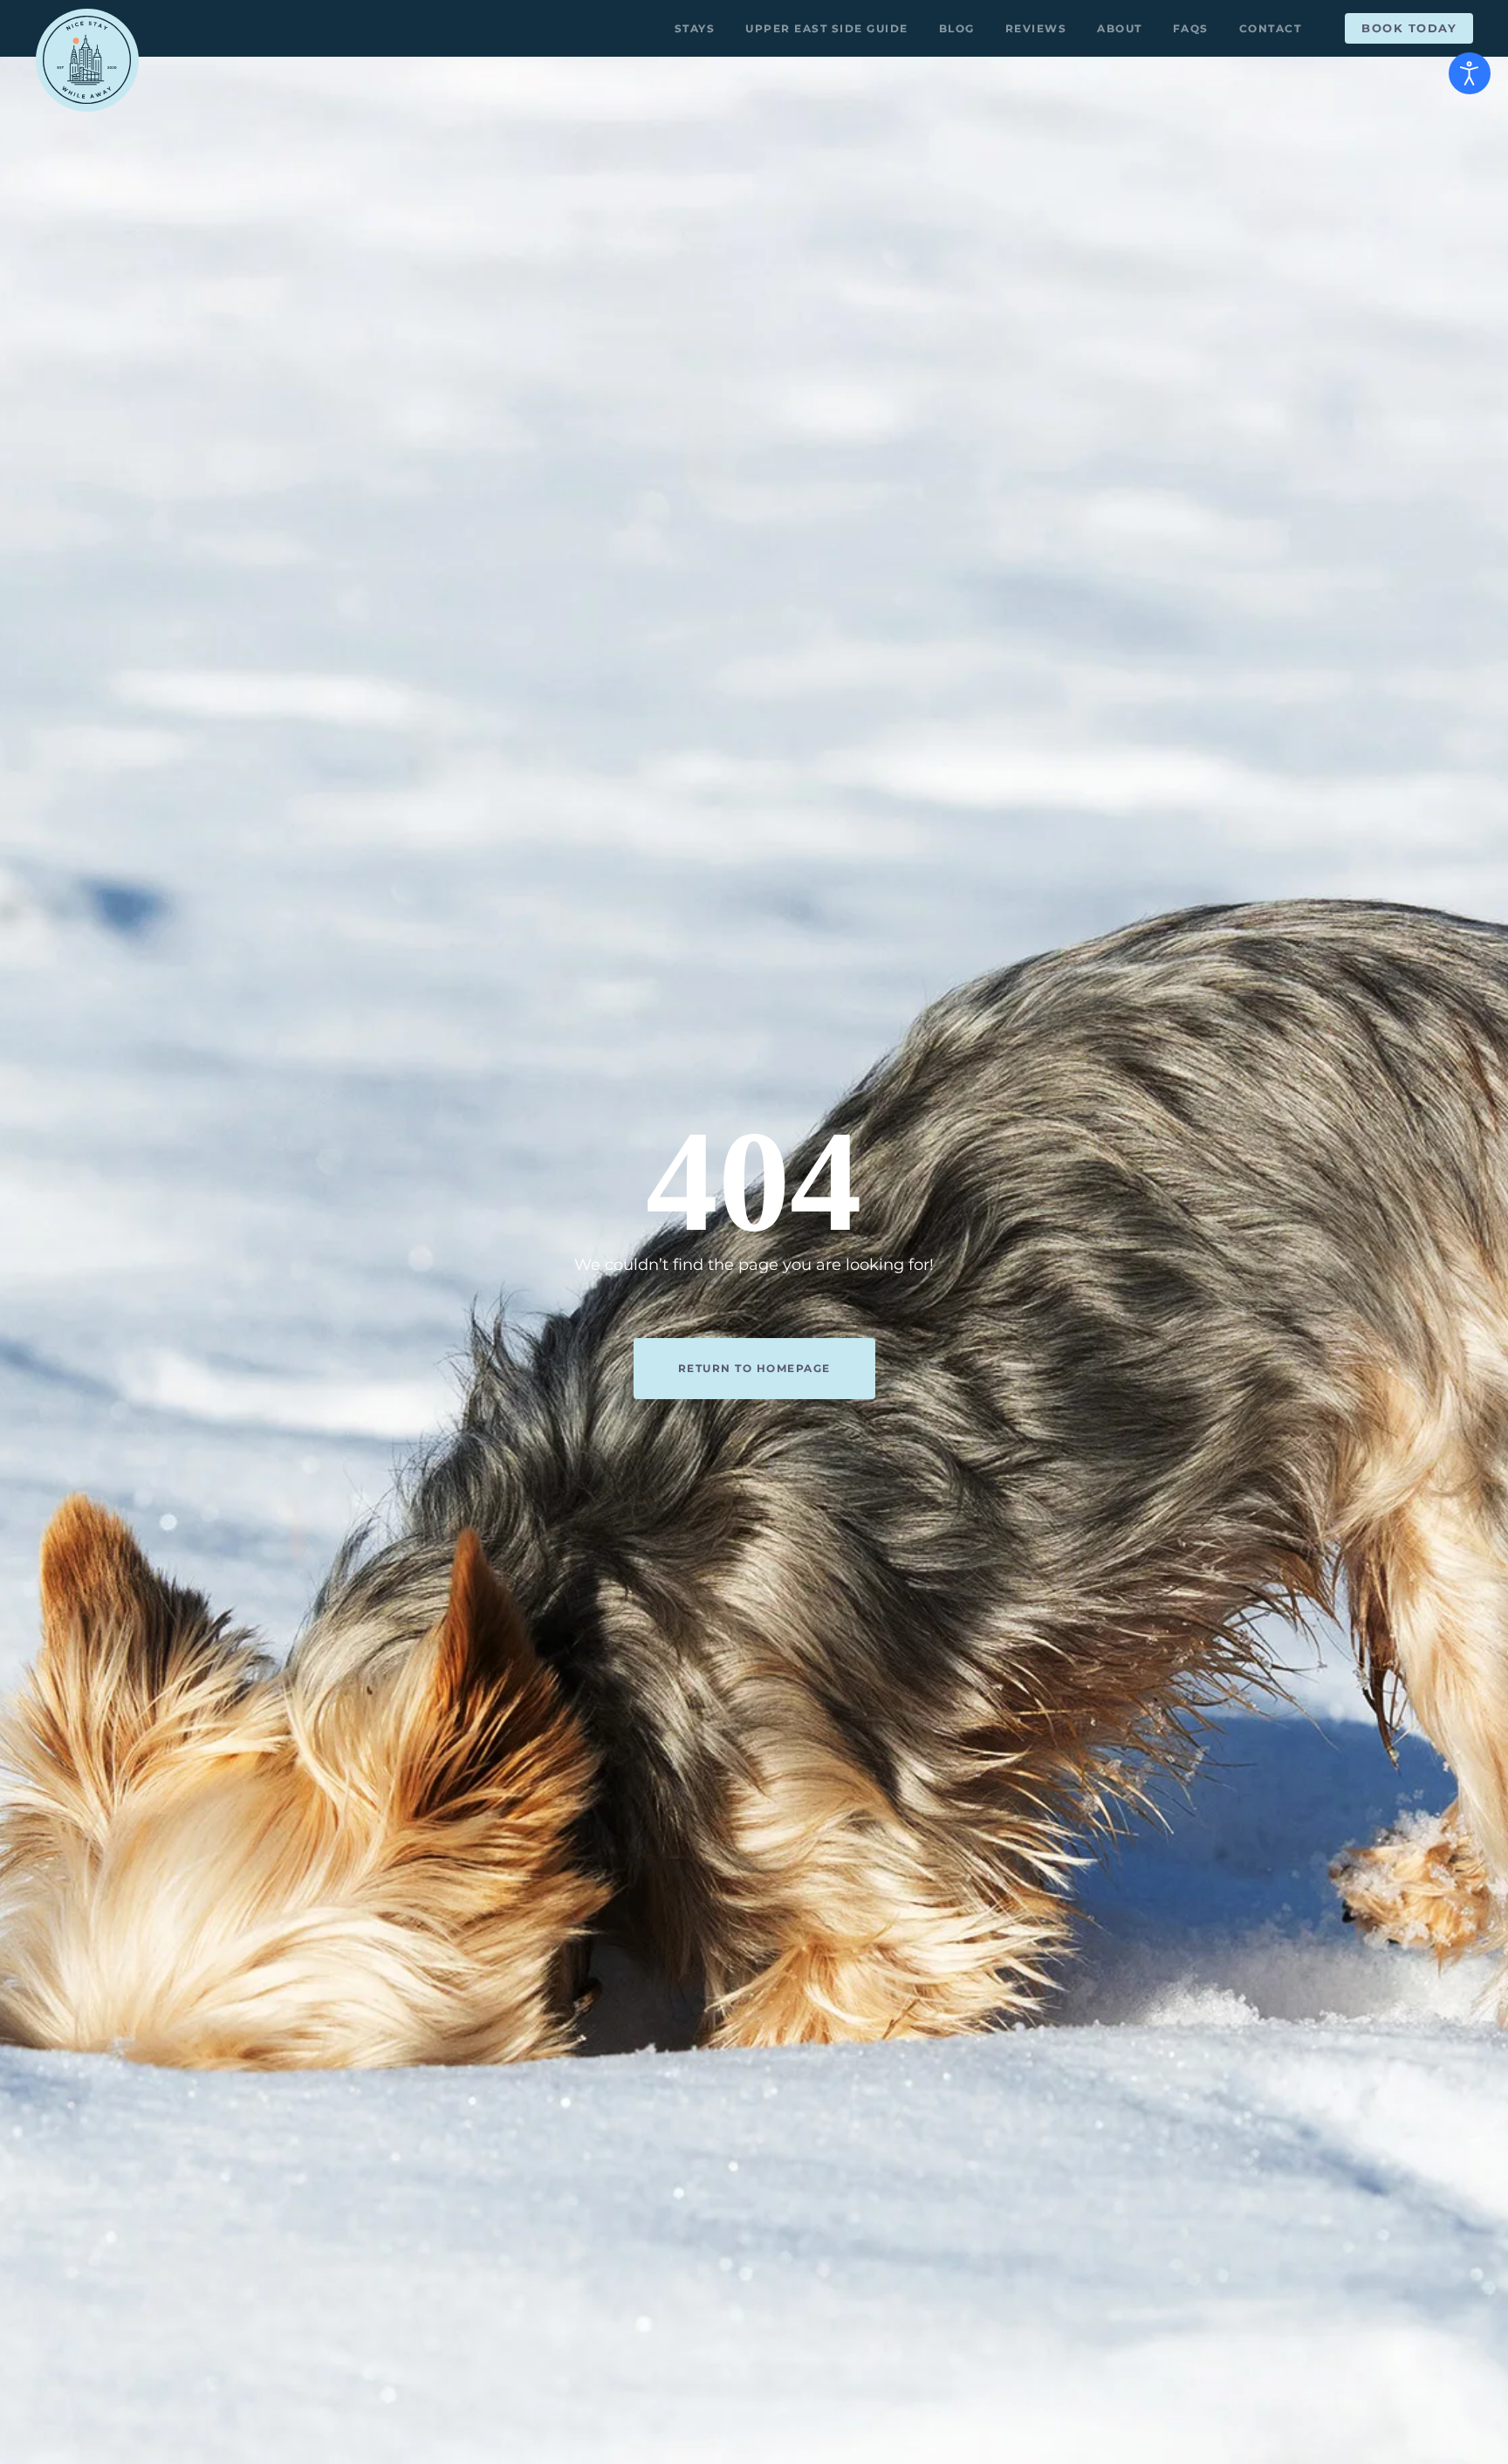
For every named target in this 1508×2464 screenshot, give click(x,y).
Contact (1271, 28)
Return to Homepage (754, 1368)
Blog (957, 28)
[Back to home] (87, 60)
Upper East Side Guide (827, 28)
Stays (695, 28)
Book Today (1409, 28)
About (1120, 28)
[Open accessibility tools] (1470, 73)
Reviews (1036, 28)
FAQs (1191, 28)
